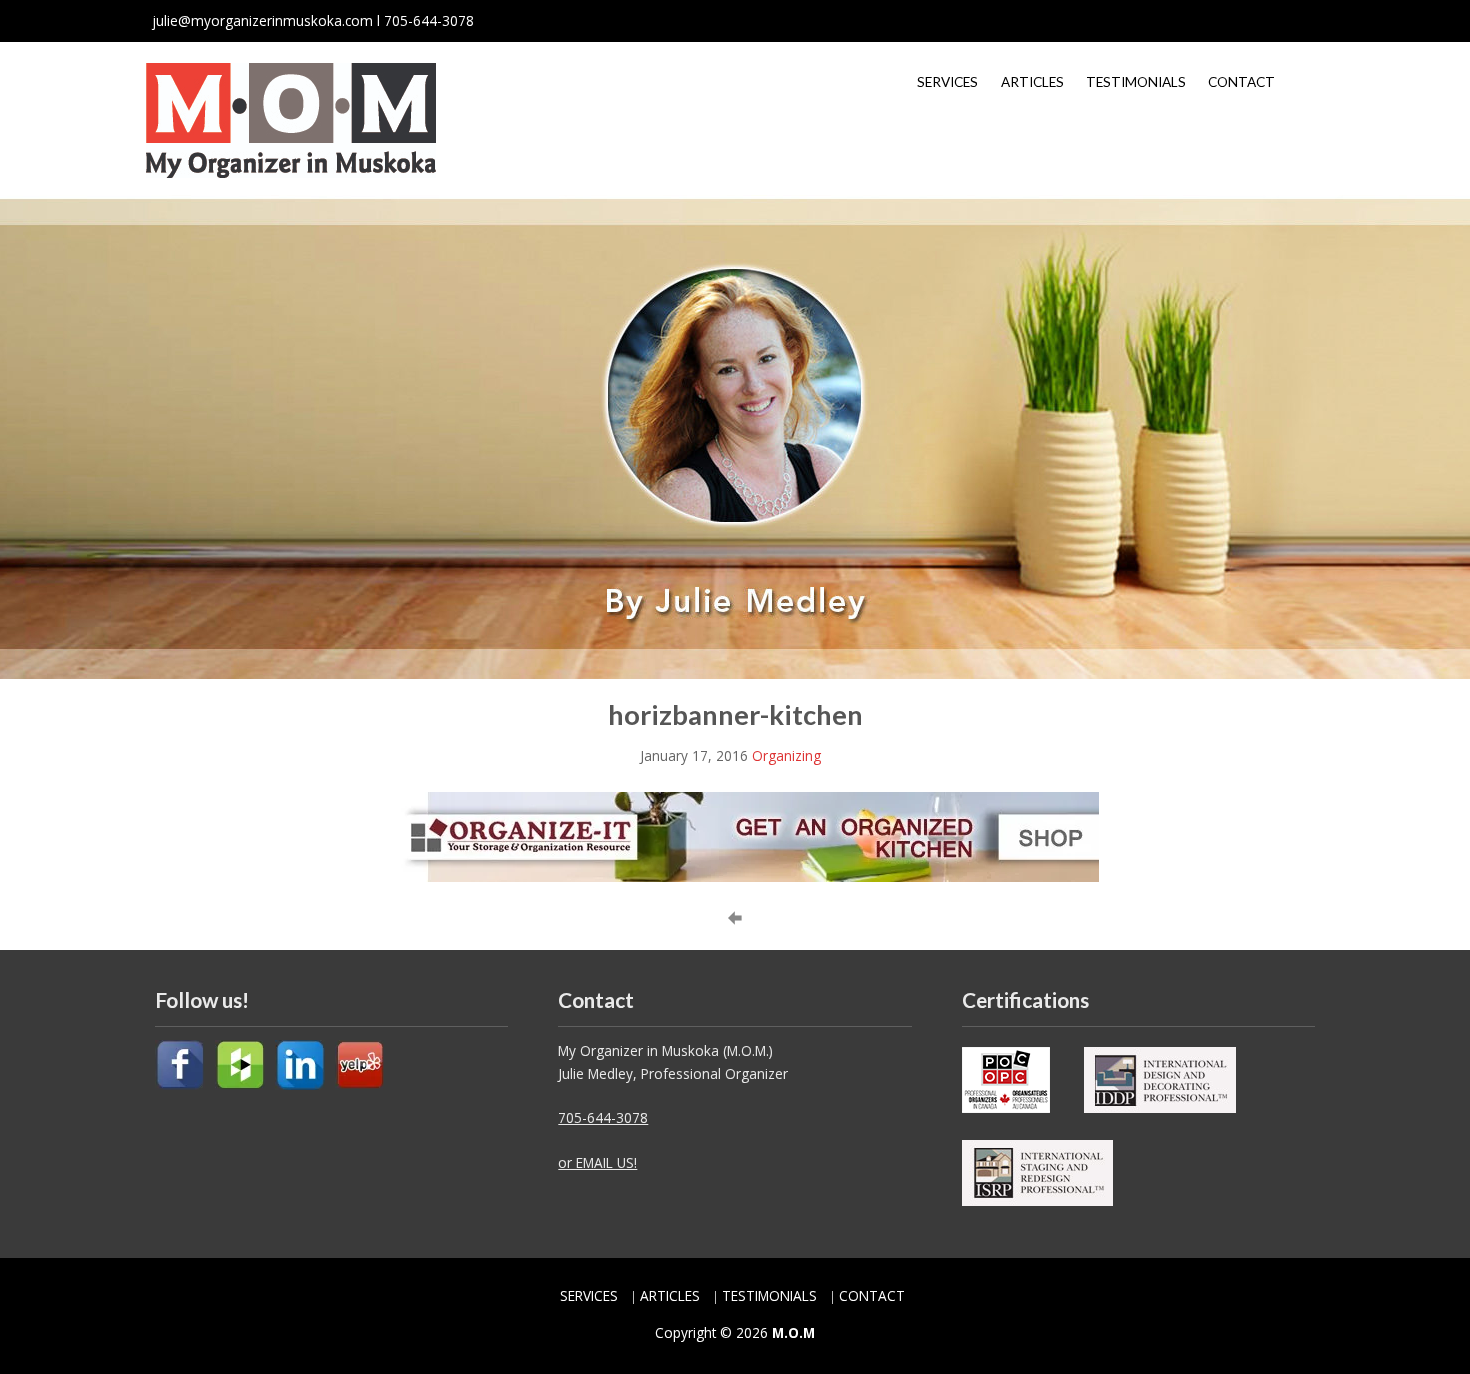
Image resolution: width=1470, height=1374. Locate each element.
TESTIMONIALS (1136, 82)
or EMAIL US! (597, 1162)
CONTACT (1241, 82)
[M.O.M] (291, 118)
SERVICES (947, 82)
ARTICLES (1032, 82)
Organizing (786, 755)
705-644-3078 (603, 1117)
